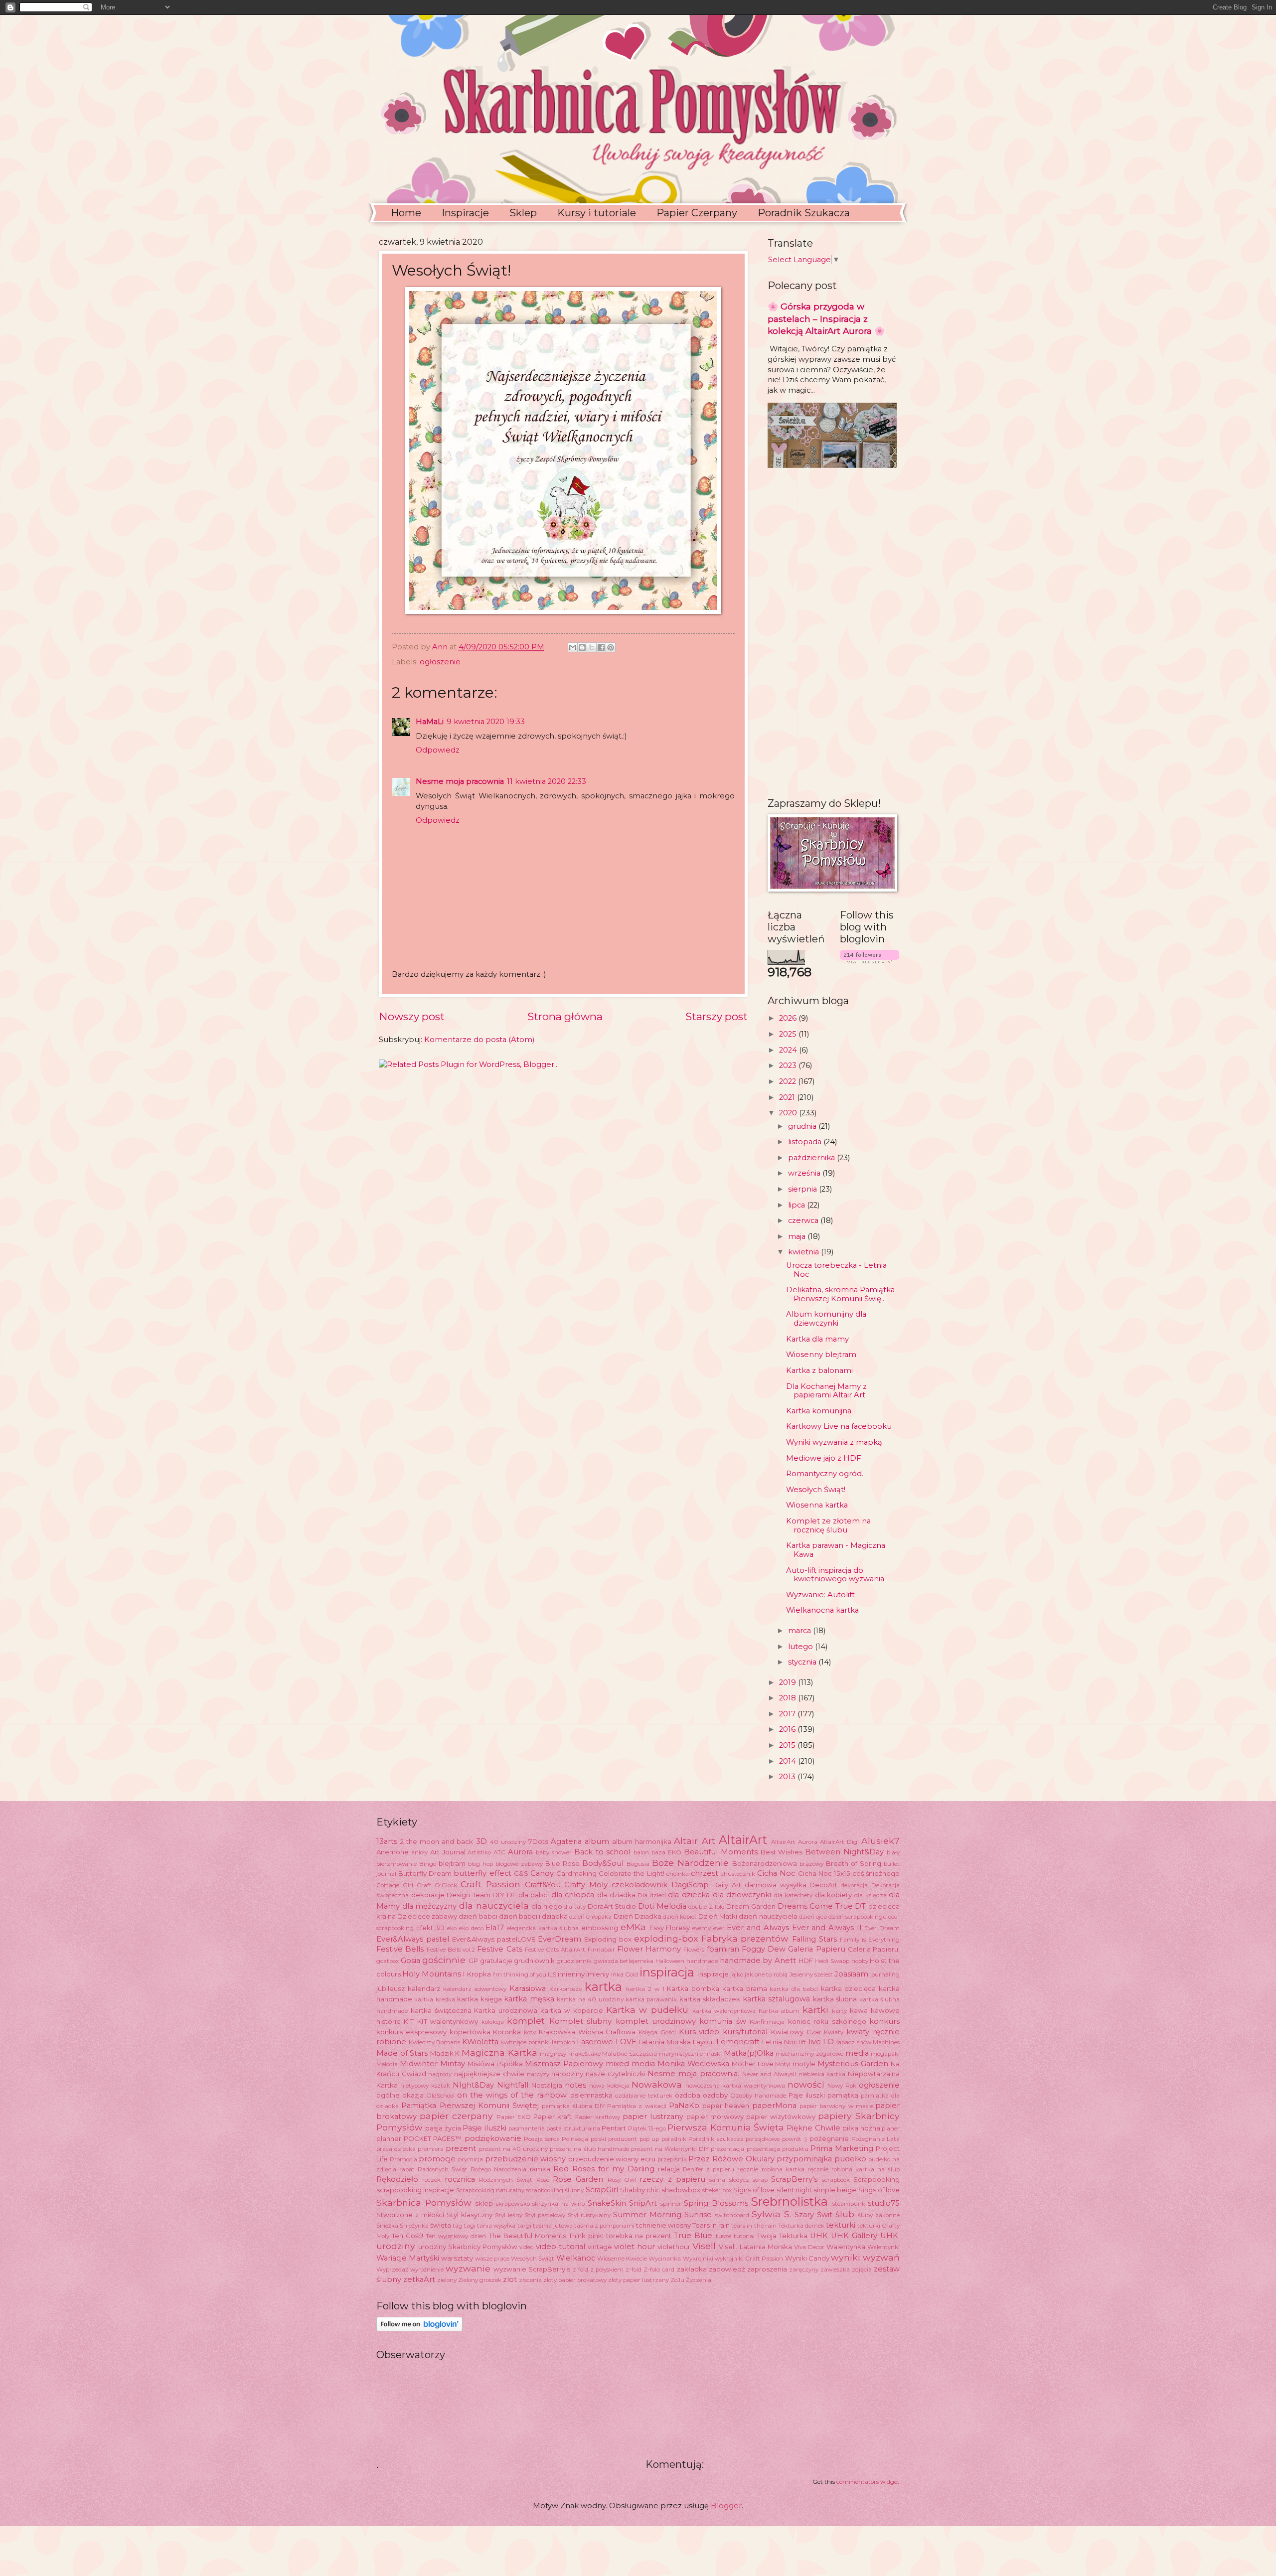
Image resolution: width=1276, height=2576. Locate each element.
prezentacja (727, 2149)
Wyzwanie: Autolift (820, 1595)
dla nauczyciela (494, 1905)
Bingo (428, 1864)
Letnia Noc (780, 2042)
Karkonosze (565, 1989)
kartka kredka (434, 1999)
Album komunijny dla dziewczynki (826, 1319)
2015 (788, 1745)
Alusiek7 (880, 1841)
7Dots (538, 1841)
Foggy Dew (764, 1949)
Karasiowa (528, 1988)
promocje (437, 2159)
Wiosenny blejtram (821, 1355)
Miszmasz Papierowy (564, 2064)
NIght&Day (473, 2085)
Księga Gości (657, 2032)
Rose (543, 2180)
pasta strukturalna (573, 2128)
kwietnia (804, 1252)
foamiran (723, 1949)
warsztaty (457, 2258)
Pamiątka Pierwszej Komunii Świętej (470, 2106)
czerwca (804, 1220)
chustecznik (738, 1874)
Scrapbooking (877, 2179)
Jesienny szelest (811, 1974)
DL (511, 1895)
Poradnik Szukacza (804, 213)
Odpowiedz (438, 750)
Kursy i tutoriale (597, 213)
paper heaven (726, 2106)
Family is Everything (870, 1940)
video (526, 2247)
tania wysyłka (496, 2226)
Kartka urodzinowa (506, 2010)
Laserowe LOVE (607, 2042)
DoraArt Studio (612, 1906)
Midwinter (419, 2064)
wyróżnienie (427, 2270)
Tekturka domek (801, 2226)
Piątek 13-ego (647, 2128)
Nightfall (513, 2085)
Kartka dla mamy (817, 1339)
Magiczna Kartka (499, 2052)
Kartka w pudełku (647, 2010)
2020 (789, 1113)
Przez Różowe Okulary (731, 2159)
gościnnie (444, 1960)
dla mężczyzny (430, 1906)
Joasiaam (851, 1974)
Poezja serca (542, 2139)
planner (389, 2138)
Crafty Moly (586, 1885)
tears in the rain (754, 2226)
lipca (797, 1205)
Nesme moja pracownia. (693, 2074)
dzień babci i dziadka (533, 1916)
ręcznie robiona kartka (771, 2169)
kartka (603, 1987)
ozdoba (688, 2095)
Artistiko (479, 1852)
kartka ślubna (835, 1999)
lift (803, 2042)
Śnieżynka (414, 2226)
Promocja (403, 2159)
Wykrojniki (698, 2259)
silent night (794, 2190)
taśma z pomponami (604, 2226)
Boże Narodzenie (690, 1863)
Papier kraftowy (597, 2117)
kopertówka (470, 2032)
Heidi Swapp (832, 1961)
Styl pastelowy (545, 2215)
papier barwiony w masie (836, 2106)
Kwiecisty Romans (435, 2042)
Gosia (410, 1961)
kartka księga (479, 1999)
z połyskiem (607, 2270)
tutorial (744, 2236)
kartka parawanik (651, 1999)
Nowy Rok (842, 2086)
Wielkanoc (576, 2258)
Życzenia (699, 2280)
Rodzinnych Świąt (506, 2180)
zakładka (692, 2269)
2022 (789, 1081)
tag (458, 2226)
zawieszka (835, 2270)
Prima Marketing (842, 2148)
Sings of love (879, 2190)
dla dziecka (689, 1895)
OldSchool (440, 2096)
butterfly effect (482, 1873)
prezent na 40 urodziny (513, 2149)
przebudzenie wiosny (526, 2159)
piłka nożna (861, 2128)
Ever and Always (758, 1928)
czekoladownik (639, 1885)
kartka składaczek (710, 1999)
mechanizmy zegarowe (809, 2054)
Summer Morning (647, 2215)
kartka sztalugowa (776, 1999)
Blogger (726, 2506)
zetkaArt (419, 2279)
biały (893, 1852)
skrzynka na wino (558, 2204)
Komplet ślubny (580, 2021)
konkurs (884, 2021)
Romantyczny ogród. (825, 1474)
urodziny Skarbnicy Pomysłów (468, 2247)
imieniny (571, 1974)
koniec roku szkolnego (827, 2021)
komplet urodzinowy (656, 2021)
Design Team (469, 1895)
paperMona (774, 2106)
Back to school (603, 1852)
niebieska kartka (822, 2074)
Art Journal (448, 1852)
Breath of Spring (854, 1863)
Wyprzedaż (392, 2270)
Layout (704, 2042)
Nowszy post (412, 1016)
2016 (788, 1729)
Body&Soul (603, 1863)
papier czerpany (456, 2116)
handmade (702, 1961)
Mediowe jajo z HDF (823, 1458)
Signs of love (754, 2190)
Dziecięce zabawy (427, 1916)
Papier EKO (514, 2117)
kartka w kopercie (572, 2010)
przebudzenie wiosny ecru (612, 2159)
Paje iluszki (807, 2095)
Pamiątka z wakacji (637, 2106)
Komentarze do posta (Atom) (479, 1040)
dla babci (534, 1895)
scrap (760, 2180)
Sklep (523, 213)
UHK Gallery (854, 2236)
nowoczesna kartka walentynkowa (735, 2086)
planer (891, 2128)
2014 (789, 1761)
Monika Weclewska (693, 2064)
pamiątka (843, 2095)
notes (575, 2085)
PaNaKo (684, 2106)
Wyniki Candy (807, 2258)
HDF (806, 1961)
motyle (804, 2064)
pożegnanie (829, 2138)
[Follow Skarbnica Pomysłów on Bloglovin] (870, 961)
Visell (704, 2246)
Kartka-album (779, 2011)
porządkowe (763, 2139)
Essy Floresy (670, 1928)
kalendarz (424, 1988)
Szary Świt (813, 2215)
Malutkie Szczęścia (630, 2054)
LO (828, 2042)
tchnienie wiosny (663, 2225)
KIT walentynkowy (448, 2021)
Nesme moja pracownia (460, 781)
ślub (845, 2214)
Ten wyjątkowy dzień (456, 2236)
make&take (584, 2054)
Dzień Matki (718, 1916)
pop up (649, 2139)
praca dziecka (396, 2149)
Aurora (520, 1852)
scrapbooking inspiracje (415, 2190)
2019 (789, 1682)
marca (800, 1631)
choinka (678, 1874)
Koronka (507, 2032)
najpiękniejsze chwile (489, 2074)
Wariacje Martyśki (408, 2258)
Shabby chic (640, 2190)
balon (641, 1852)
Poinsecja (575, 2139)
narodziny (567, 2074)
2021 (788, 1097)
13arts (387, 1841)
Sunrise (698, 2215)
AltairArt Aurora (794, 1842)
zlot (510, 2279)
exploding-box (666, 1938)
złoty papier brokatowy (575, 2280)
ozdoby (715, 2095)
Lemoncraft (738, 2042)
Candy (542, 1873)
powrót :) (795, 2139)
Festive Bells (400, 1949)
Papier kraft (553, 2117)
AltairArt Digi (839, 1842)
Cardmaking (576, 1873)
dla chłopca (573, 1895)
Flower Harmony (649, 1949)
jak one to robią (766, 1974)
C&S (521, 1873)
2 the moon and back (437, 1841)
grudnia (803, 1126)
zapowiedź (727, 2269)
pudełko (850, 2159)
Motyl (783, 2064)
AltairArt (743, 1840)
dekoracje (428, 1895)
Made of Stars (402, 2053)
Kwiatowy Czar (796, 2032)
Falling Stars (814, 1939)
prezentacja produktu (778, 2149)
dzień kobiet (680, 1917)
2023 (789, 1065)
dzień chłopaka (590, 1917)
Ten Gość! (407, 2236)
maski (713, 2054)
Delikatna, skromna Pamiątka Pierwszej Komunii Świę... (840, 1294)
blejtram (452, 1863)
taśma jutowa (553, 2226)
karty (839, 2011)
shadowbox (681, 2190)
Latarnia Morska (665, 2042)
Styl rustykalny (589, 2215)
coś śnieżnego (876, 1873)
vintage (600, 2247)
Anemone (393, 1852)
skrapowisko (513, 2204)
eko (452, 1928)
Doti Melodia (662, 1906)
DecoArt (823, 1885)
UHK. (890, 2236)
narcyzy (538, 2074)
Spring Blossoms (716, 2203)
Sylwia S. (771, 2214)
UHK (819, 2236)
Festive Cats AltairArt (555, 1950)
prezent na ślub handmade (589, 2149)
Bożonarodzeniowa (765, 1863)
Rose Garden (578, 2179)
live (815, 2042)
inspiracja (667, 1972)
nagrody (440, 2074)
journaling (885, 1974)
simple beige (835, 2190)
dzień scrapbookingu (858, 1917)
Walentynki (883, 2247)
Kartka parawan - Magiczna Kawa (836, 1550)
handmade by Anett (758, 1961)
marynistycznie (681, 2054)
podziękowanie (493, 2138)
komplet (526, 2021)
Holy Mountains (432, 1974)
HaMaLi (430, 722)
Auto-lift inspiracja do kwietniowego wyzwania (835, 1575)
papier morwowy (715, 2117)
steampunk (849, 2204)
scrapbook (836, 2180)
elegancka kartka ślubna (543, 1928)
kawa (859, 2010)
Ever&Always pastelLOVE (494, 1939)
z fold (580, 2270)
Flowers (694, 1950)
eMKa (633, 1927)
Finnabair (601, 1950)
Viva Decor (809, 2247)
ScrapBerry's (794, 2179)
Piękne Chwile (813, 2128)
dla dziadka (616, 1895)
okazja (413, 2095)
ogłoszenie (440, 662)
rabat (407, 2169)
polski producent (614, 2139)
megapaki (885, 2054)
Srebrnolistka (790, 2201)
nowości (806, 2084)
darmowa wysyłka (776, 1885)
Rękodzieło (397, 2179)
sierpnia (803, 1189)
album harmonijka (642, 1841)
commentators (858, 2482)
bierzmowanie (397, 1864)
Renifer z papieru (709, 2169)
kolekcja (493, 2022)
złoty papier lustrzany (638, 2280)
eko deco (471, 1928)
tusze (723, 2236)
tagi (470, 2226)
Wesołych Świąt (533, 2259)
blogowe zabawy (519, 1864)
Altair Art (694, 1841)
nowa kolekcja (609, 2086)
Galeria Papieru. (874, 1949)
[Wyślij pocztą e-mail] (573, 647)
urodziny (396, 2246)
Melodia (387, 2064)
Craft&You (543, 1885)
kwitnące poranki (525, 2042)
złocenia (530, 2280)
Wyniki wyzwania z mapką (834, 1442)
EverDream (559, 1939)
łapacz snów (854, 2042)
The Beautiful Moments (528, 2236)
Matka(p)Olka (749, 2053)
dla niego (547, 1906)
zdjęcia (862, 2270)
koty (530, 2032)
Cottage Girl (395, 1885)
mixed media (630, 2064)
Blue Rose (562, 1863)
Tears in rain (711, 2225)
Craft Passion (490, 1884)
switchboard (732, 2215)
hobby (860, 1961)
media (857, 2053)
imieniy (598, 1974)
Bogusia (638, 1864)
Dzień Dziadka (638, 1916)
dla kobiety (834, 1895)
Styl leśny (509, 2215)
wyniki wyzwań (865, 2257)
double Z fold (706, 1907)
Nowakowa (657, 2084)
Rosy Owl (622, 2180)
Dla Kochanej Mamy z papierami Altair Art (826, 1391)
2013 (788, 1777)
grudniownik (534, 1961)
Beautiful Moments (721, 1852)
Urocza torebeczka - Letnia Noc (836, 1270)
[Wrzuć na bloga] (582, 647)
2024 (789, 1050)
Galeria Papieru (816, 1949)
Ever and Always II (827, 1928)
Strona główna (565, 1016)
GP (473, 1961)
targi (524, 2226)
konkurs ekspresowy (411, 2032)
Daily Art (727, 1885)
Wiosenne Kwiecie (622, 2259)
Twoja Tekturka (782, 2236)
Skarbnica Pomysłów (424, 2202)
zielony (447, 2280)
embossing (600, 1928)
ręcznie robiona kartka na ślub (854, 2169)
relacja (669, 2169)
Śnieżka (387, 2226)
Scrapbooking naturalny (490, 2190)
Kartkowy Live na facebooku (839, 1426)
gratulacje (496, 1961)
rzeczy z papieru (672, 2179)
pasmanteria (527, 2128)
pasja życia (443, 2128)
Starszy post (717, 1016)
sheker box (717, 2190)
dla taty (575, 1907)
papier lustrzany (653, 2117)
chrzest (705, 1873)
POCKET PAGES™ (433, 2138)
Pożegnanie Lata (876, 2139)
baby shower (554, 1852)
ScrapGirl (602, 2190)
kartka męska (529, 1999)
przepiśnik (672, 2159)
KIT (409, 2021)
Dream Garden (751, 1906)
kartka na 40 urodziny (590, 1999)
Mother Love (753, 2064)
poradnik (674, 2139)
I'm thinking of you (519, 1974)
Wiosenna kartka (817, 1505)
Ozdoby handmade (758, 2096)
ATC (499, 1852)
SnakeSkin (607, 2203)
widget (890, 2482)
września (805, 1173)
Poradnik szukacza (716, 2139)
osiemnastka (591, 2095)
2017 (788, 1714)
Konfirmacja (767, 2022)
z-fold (634, 2270)
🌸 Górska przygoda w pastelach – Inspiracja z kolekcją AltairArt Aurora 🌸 (826, 318)
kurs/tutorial (745, 2032)
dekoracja (854, 1885)
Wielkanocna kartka (822, 1610)
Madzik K (445, 2053)
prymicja (471, 2159)
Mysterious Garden (853, 2064)
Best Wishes (782, 1852)
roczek (431, 2180)
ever (719, 1928)
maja (798, 1236)
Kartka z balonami (819, 1370)
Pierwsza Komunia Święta (726, 2127)
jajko (737, 1974)
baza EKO (666, 1852)
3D (481, 1841)
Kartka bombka (693, 1988)
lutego (801, 1647)
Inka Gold (625, 1974)
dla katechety (794, 1895)
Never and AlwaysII (769, 2074)
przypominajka (804, 2159)
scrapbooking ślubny (555, 2190)
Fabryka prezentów (745, 1938)
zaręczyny (804, 2270)
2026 (789, 1018)
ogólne (388, 2095)
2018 (789, 1698)
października (812, 1158)
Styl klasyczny (470, 2215)
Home (406, 213)
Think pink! (586, 2236)
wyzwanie (468, 2268)
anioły (419, 1852)
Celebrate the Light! (631, 1873)
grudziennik (574, 1961)
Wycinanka (665, 2259)
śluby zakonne (879, 2215)
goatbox (388, 1961)
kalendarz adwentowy (475, 1989)
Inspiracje (465, 213)
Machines (886, 2042)
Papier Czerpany (697, 213)
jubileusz (391, 1988)
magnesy (553, 2054)
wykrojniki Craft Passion (749, 2259)
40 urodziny (508, 1842)
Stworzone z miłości (410, 2215)
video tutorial (560, 2247)
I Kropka (477, 1974)
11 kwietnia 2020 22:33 (547, 781)
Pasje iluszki (484, 2128)
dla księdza (871, 1895)
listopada (806, 1142)
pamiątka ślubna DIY (573, 2106)
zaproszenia (767, 2269)
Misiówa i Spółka (495, 2064)
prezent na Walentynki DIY (670, 2149)
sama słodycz (729, 2180)
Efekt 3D (431, 1928)
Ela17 (495, 1928)
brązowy (811, 1864)
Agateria (566, 1841)
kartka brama (745, 1988)
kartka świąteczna (441, 2010)
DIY (498, 1895)
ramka (540, 2169)
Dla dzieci (652, 1895)
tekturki (841, 2225)
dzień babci (478, 1916)
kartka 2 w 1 (645, 1989)
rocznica (460, 2179)
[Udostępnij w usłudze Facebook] (601, 647)
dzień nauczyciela (768, 1916)
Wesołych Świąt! (816, 1490)
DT (860, 1906)
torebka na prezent (639, 2236)
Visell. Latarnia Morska (755, 2247)
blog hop (480, 1864)
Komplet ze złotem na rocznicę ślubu (828, 1525)
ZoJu (677, 2280)
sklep (484, 2203)
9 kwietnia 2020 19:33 (486, 722)
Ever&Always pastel (413, 1939)
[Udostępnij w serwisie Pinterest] (611, 647)
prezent (461, 2148)
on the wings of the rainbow (512, 2095)
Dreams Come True (815, 1906)
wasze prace (492, 2259)
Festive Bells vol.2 (451, 1950)
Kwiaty (834, 2032)
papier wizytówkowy (781, 2117)
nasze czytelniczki (616, 2074)
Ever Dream (882, 1928)
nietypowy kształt (425, 2086)
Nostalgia (547, 2085)
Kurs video (699, 2032)
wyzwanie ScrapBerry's (532, 2269)
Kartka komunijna (819, 1411)
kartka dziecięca (849, 1988)
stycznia (803, 1662)
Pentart (614, 2128)
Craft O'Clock (437, 1885)
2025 (789, 1034)
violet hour (635, 2247)
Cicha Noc (776, 1873)
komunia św (722, 2021)
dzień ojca (813, 1917)
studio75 (884, 2203)
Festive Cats (499, 1949)
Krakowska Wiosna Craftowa (587, 2032)
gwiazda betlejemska (624, 1961)
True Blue (693, 2236)
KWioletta (480, 2042)
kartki (815, 2010)
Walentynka (846, 2247)
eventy (702, 1928)
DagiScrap (690, 1885)
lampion (563, 2042)
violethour (674, 2247)
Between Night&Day (844, 1852)
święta (441, 2225)
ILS (552, 1974)
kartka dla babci (794, 1989)
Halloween (670, 1961)
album (597, 1841)
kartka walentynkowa (724, 2011)
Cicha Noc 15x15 (824, 1873)
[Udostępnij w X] (592, 647)
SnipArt (643, 2203)
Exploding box (608, 1939)
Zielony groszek (480, 2280)
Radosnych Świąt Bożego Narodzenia (472, 2169)
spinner (671, 2204)
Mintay (453, 2064)
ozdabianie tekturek (644, 2096)
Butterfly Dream (425, 1873)
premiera (431, 2149)
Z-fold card (659, 2270)
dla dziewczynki (742, 1895)
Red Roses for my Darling (604, 2169)
